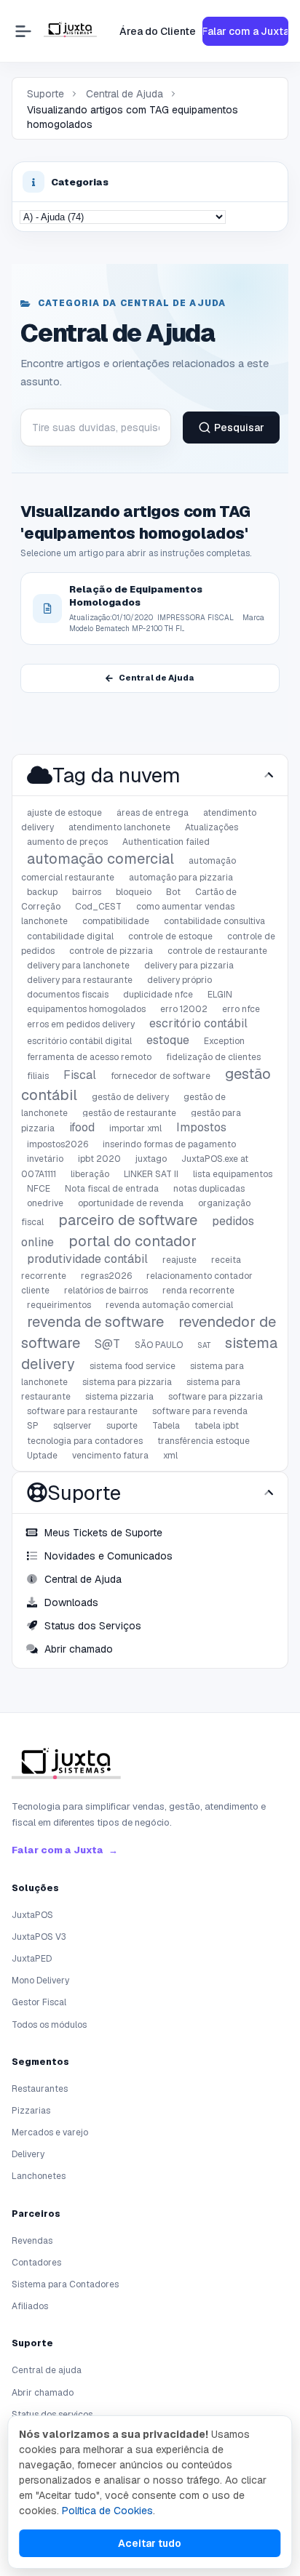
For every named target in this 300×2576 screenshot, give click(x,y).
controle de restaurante (217, 951)
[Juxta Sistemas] (66, 1766)
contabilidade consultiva (214, 921)
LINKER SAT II (151, 1174)
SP (33, 1426)
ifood (82, 1127)
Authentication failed (166, 842)
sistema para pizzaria (127, 1382)
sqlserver (72, 1426)
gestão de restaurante (129, 1113)
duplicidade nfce (158, 995)
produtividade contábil (87, 1259)
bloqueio (134, 892)
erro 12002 (184, 1009)
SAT (204, 1345)
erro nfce (241, 1009)
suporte (122, 1426)
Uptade (42, 1456)
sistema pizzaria (119, 1397)
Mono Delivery (40, 1981)
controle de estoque (170, 936)
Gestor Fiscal (39, 2002)
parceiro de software (128, 1220)
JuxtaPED (32, 1959)
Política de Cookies (107, 2511)
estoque (168, 1040)
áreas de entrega (153, 813)
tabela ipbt (217, 1426)
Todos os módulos (49, 2025)
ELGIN (220, 995)
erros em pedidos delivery (81, 1024)
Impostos (201, 1127)
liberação (90, 1174)
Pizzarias (31, 2111)
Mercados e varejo (50, 2132)
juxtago (151, 1159)
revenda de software (95, 1322)
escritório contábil (198, 1023)
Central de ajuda (47, 2370)
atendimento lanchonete (119, 827)
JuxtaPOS (32, 1915)
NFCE (39, 1189)
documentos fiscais (68, 995)
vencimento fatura (110, 1456)
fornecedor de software (161, 1076)
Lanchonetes (39, 2176)
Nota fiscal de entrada (112, 1189)
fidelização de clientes (213, 1057)
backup (42, 892)
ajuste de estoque (64, 813)
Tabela (166, 1426)
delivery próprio (179, 980)
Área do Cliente (158, 31)
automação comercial (100, 859)
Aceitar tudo (150, 2543)
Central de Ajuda (125, 94)
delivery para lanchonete (78, 966)
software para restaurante (82, 1411)
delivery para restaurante (80, 980)
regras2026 (106, 1276)
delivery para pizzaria (189, 966)
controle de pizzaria (111, 951)
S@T (107, 1344)
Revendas (32, 2241)
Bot (173, 892)
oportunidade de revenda (131, 1203)
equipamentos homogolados (86, 1009)
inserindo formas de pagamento (169, 1144)
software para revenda (200, 1411)
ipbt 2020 (99, 1159)
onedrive (45, 1203)
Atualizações (212, 827)
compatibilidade (116, 921)
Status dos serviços (52, 2415)
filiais (38, 1076)
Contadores (36, 2263)
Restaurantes (40, 2089)
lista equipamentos (233, 1174)
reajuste (179, 1260)
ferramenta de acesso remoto (89, 1057)
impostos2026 (58, 1144)
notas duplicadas (209, 1189)
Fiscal (80, 1075)
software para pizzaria (216, 1397)
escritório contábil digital (79, 1041)
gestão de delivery (130, 1097)
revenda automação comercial (169, 1305)
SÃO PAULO (159, 1345)
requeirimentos (59, 1305)
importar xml (135, 1128)
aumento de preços (67, 842)
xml (170, 1456)
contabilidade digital (70, 936)
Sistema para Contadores (65, 2284)
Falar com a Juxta (245, 31)
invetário (45, 1159)
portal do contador (133, 1241)
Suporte (46, 94)
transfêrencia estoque (204, 1441)
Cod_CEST (98, 907)
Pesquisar (239, 428)
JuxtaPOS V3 (39, 1937)
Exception (224, 1041)
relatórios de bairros (106, 1291)
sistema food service (133, 1366)
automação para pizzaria (181, 878)
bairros (87, 892)
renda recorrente (198, 1291)
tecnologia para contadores (85, 1441)
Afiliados (30, 2306)
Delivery (28, 2154)
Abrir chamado (43, 2393)
